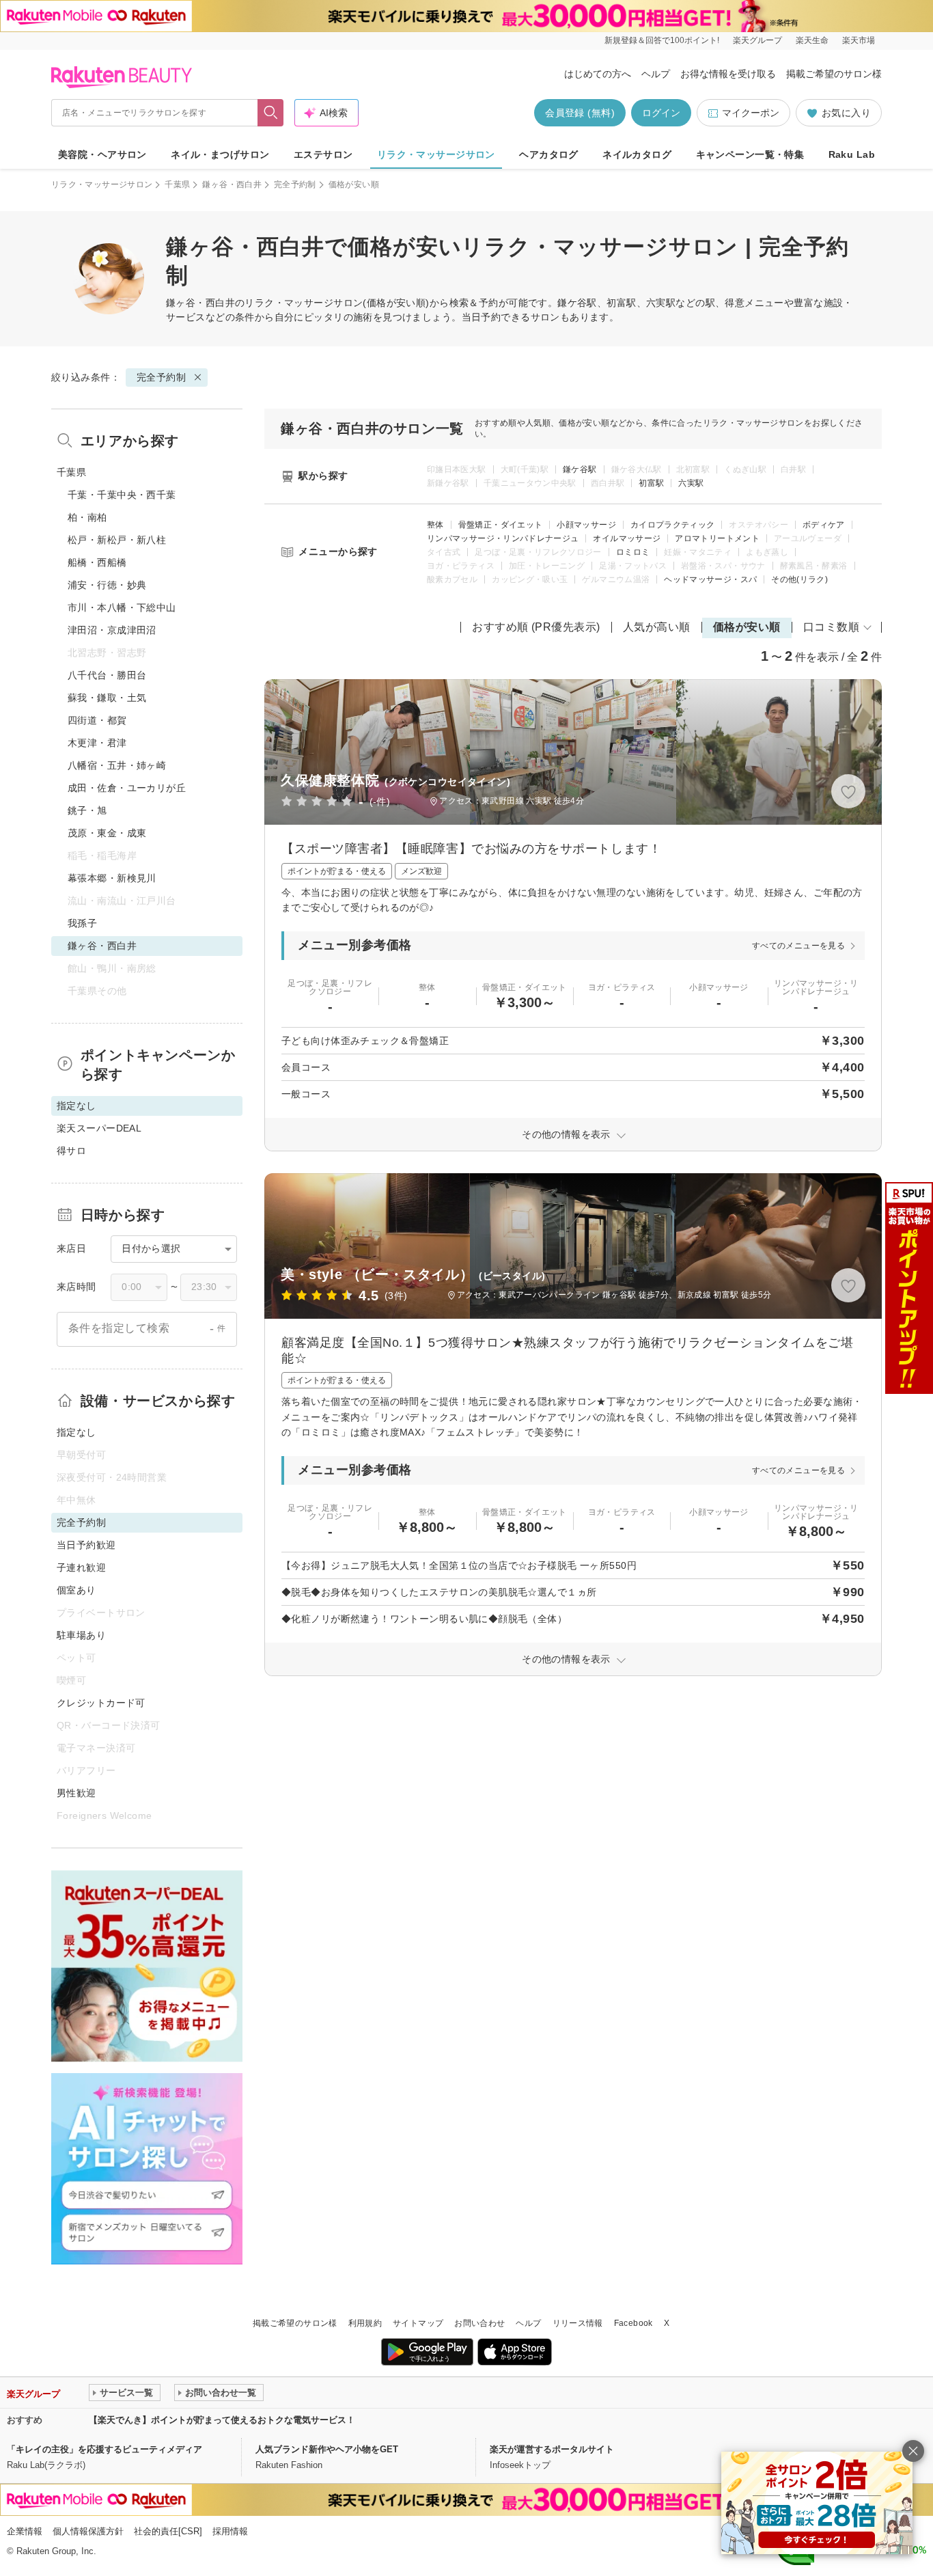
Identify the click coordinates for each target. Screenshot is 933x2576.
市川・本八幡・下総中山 (122, 607)
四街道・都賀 (97, 720)
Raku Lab (852, 154)
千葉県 (177, 184)
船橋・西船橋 (97, 562)
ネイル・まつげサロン (220, 154)
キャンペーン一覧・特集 (750, 154)
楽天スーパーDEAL (99, 1128)
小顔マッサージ (586, 525)
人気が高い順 (657, 627)
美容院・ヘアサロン (102, 154)
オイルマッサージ (627, 538)
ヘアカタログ (549, 154)
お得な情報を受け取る (728, 74)
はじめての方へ (598, 74)
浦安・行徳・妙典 (107, 585)
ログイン (661, 113)
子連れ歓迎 (81, 1567)
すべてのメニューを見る (798, 946)
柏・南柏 (87, 517)
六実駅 (691, 483)
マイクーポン (751, 113)
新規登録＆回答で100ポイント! (662, 40)
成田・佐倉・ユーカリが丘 (127, 788)
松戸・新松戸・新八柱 (117, 540)
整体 (435, 525)
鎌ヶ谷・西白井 (232, 184)
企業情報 (25, 2531)
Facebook (633, 2323)
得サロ (71, 1151)
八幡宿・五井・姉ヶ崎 (117, 765)
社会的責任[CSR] (168, 2531)
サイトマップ (418, 2323)
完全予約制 (295, 184)
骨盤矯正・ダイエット (501, 525)
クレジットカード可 (101, 1703)
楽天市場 (859, 40)
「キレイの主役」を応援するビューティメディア (105, 2449)
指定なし (76, 1432)
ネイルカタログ (637, 154)
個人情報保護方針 (88, 2531)
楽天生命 (812, 40)
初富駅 (651, 483)
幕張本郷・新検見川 (112, 878)
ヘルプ (656, 74)
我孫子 (82, 923)
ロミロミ (633, 552)
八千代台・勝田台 (107, 675)
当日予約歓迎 (86, 1545)
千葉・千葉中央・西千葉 (122, 495)
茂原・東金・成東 (107, 833)
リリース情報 (578, 2323)
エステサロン (323, 154)
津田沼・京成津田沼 (112, 630)
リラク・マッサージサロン (436, 154)
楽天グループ (757, 40)
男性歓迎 (76, 1793)
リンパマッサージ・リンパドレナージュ (503, 538)
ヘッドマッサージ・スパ (710, 579)
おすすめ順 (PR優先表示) (536, 627)
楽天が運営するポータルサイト (552, 2449)
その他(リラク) (799, 579)
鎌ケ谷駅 (580, 469)
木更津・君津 (97, 743)
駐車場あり (81, 1635)
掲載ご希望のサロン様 (834, 74)
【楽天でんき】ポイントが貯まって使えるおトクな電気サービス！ (222, 2420)
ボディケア (824, 525)
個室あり (76, 1590)
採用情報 (230, 2531)
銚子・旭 (87, 810)
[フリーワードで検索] (271, 113)
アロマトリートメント (717, 538)
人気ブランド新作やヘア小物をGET (327, 2449)
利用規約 (365, 2323)
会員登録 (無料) (580, 113)
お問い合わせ (479, 2323)
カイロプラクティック (673, 525)
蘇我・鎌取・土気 (107, 698)
